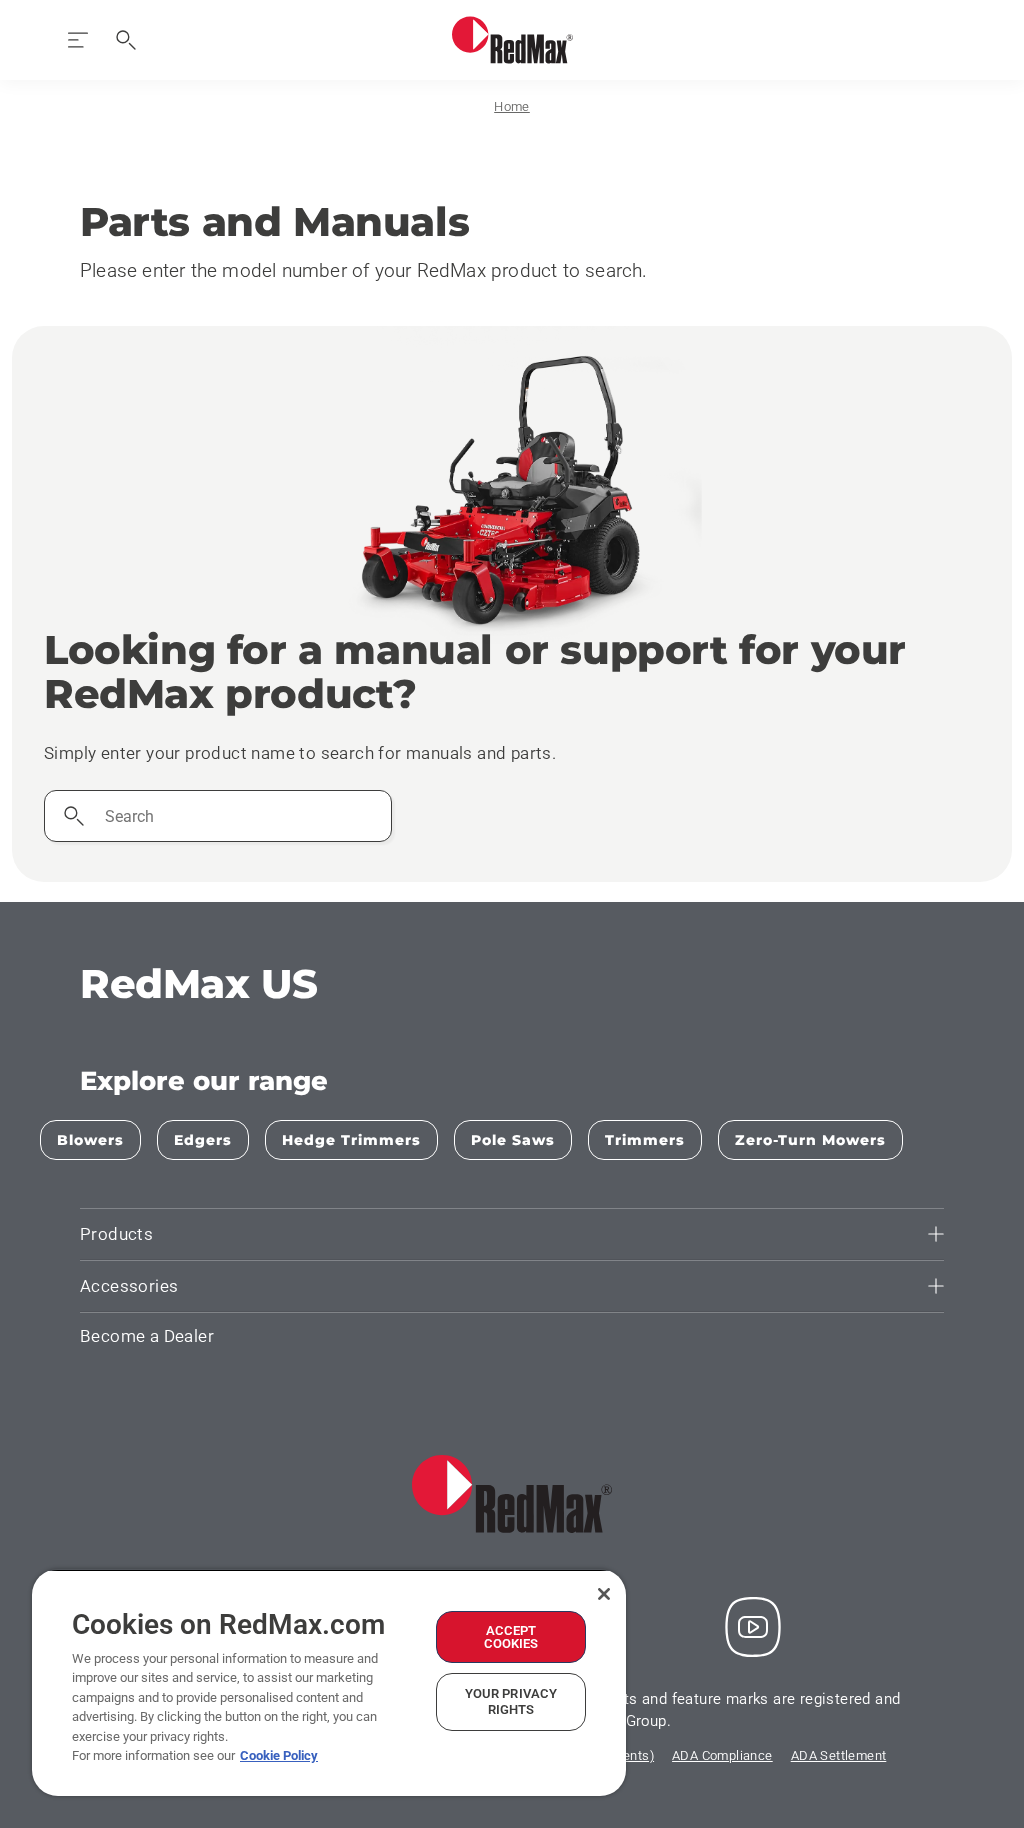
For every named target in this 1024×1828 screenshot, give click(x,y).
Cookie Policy (279, 1755)
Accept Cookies (511, 1637)
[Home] (512, 40)
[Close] (604, 1594)
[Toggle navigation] (78, 40)
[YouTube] (753, 1627)
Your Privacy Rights (511, 1701)
